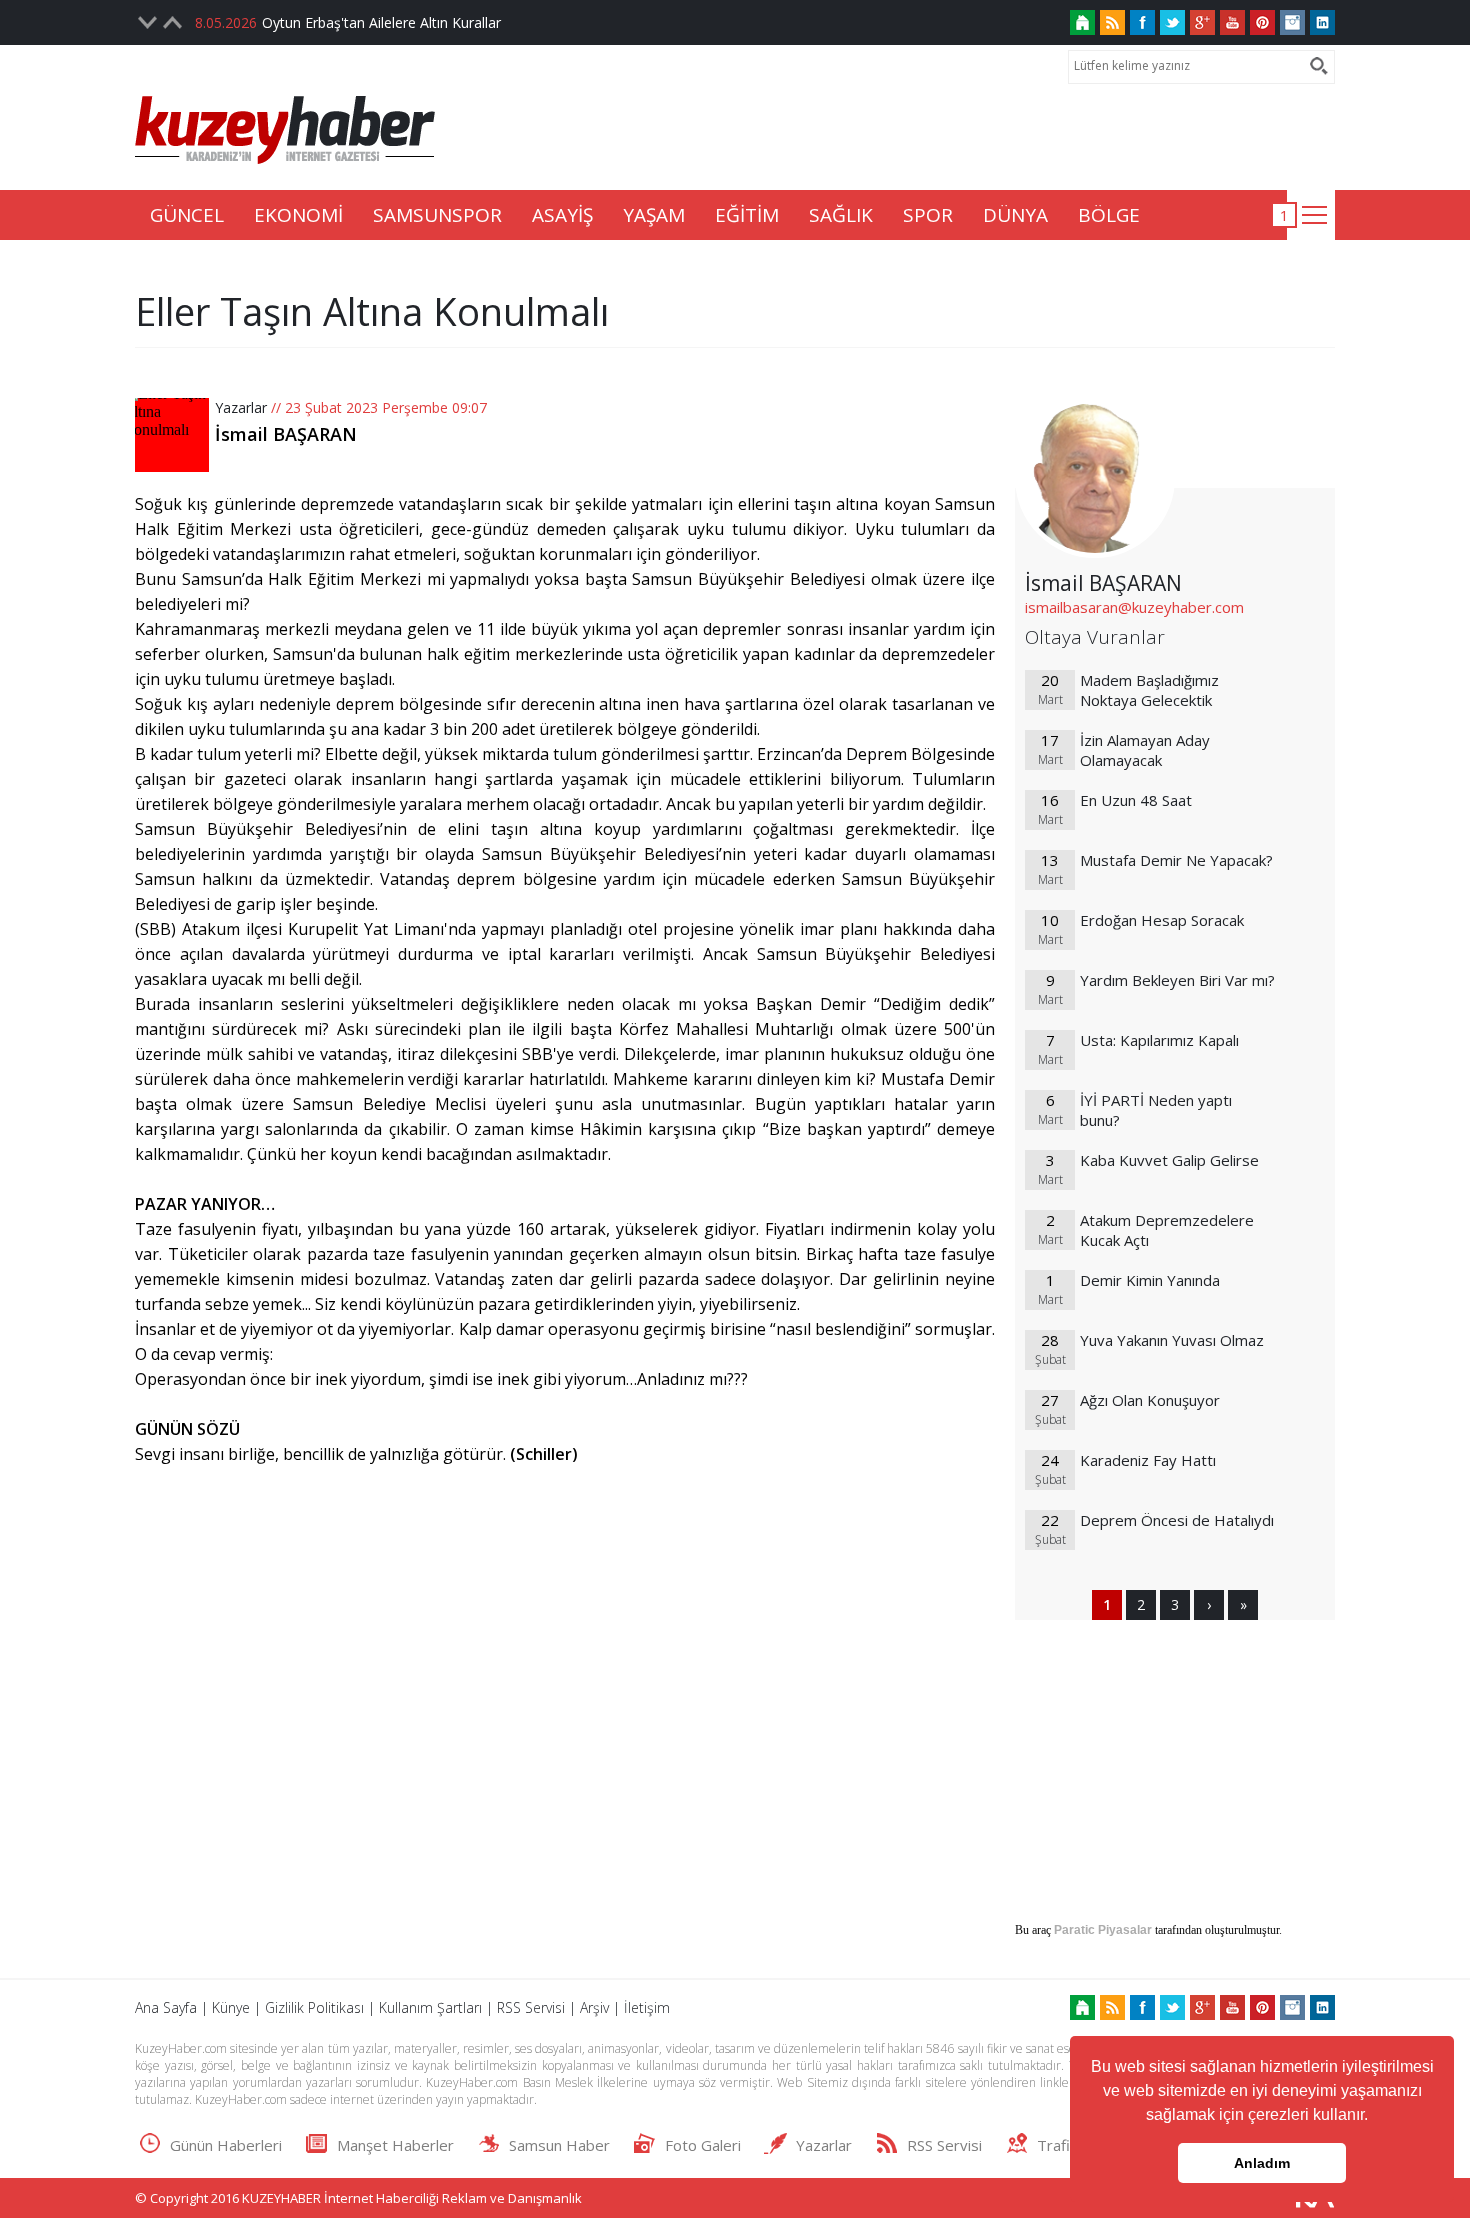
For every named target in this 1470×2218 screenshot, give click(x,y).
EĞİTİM (747, 215)
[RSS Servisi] (1112, 22)
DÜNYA (1015, 215)
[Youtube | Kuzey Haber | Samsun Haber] (1232, 22)
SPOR (928, 215)
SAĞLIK (841, 215)
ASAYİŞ (562, 215)
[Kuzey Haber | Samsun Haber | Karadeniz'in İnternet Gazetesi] (1082, 22)
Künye (231, 2007)
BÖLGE (1109, 215)
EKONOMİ (298, 215)
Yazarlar (241, 407)
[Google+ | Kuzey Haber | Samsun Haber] (1202, 22)
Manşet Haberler (395, 2145)
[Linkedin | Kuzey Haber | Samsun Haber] (1322, 22)
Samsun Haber (559, 2145)
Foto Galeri (703, 2145)
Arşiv (594, 2007)
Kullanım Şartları (430, 2007)
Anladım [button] (1262, 2163)
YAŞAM (654, 215)
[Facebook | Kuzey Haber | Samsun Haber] (1142, 22)
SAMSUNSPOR (437, 215)
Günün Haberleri (226, 2145)
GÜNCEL (187, 215)
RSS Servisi (531, 2007)
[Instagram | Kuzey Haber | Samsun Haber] (1292, 22)
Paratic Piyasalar (1103, 1930)
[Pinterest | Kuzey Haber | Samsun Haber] (1262, 22)
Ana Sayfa (166, 2007)
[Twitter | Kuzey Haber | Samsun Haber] (1172, 22)
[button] (1375, 2117)
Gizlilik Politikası (314, 2007)
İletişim (647, 2007)
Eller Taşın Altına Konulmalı (372, 311)
